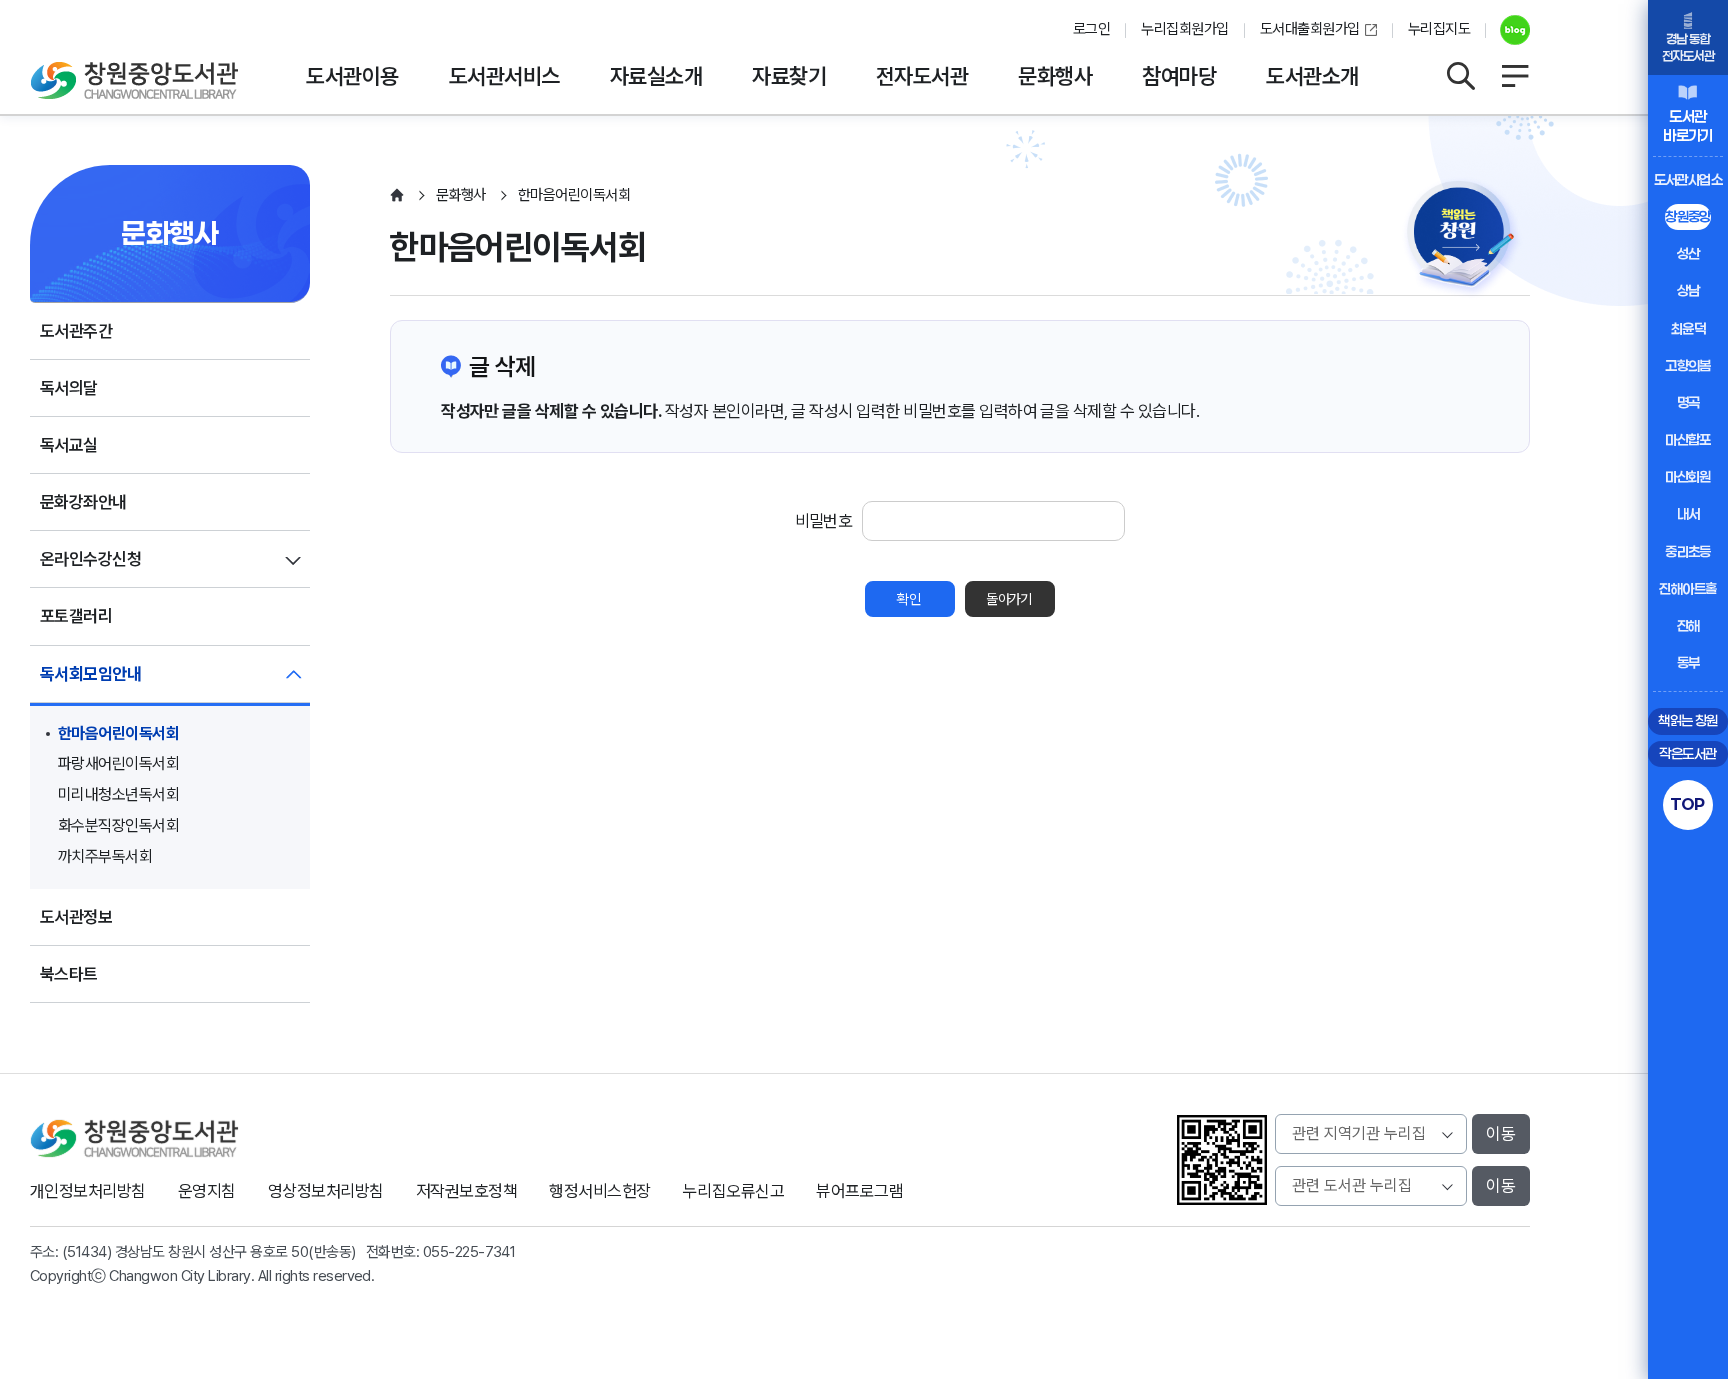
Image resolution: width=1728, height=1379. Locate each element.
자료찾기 (789, 76)
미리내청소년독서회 (118, 794)
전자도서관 (922, 76)
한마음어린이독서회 (118, 733)
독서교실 (69, 445)
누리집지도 (1439, 29)
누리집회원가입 (1184, 29)
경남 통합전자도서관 (1688, 47)
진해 (1688, 625)
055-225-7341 (469, 1252)
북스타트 (69, 974)
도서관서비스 (504, 76)
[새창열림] (1507, 30)
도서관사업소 (1688, 179)
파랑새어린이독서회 (118, 763)
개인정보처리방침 (88, 1191)
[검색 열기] (1460, 76)
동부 (1688, 662)
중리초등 (1688, 551)
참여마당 (1179, 76)
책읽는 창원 (1688, 720)
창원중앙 (1688, 216)
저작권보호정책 (466, 1191)
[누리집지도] (1515, 76)
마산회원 (1688, 476)
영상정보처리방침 (326, 1191)
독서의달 (69, 388)
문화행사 (1055, 76)
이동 (1501, 1134)
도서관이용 (352, 76)
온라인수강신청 (90, 559)
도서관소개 (1312, 76)
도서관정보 (76, 917)
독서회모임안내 (90, 674)
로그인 (1091, 29)
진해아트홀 (1687, 588)
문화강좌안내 (83, 502)
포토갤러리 (76, 616)
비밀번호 (824, 521)
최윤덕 (1688, 328)
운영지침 (207, 1191)
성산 (1688, 253)
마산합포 (1688, 439)
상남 (1688, 290)
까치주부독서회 (105, 856)
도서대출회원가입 (1310, 29)
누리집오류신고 (733, 1191)
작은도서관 (1687, 753)
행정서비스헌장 (599, 1191)
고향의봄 (1688, 365)
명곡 (1688, 402)
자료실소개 (656, 76)
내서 (1688, 513)
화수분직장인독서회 (118, 825)
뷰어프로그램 (859, 1191)
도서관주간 (76, 331)
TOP (1687, 804)
